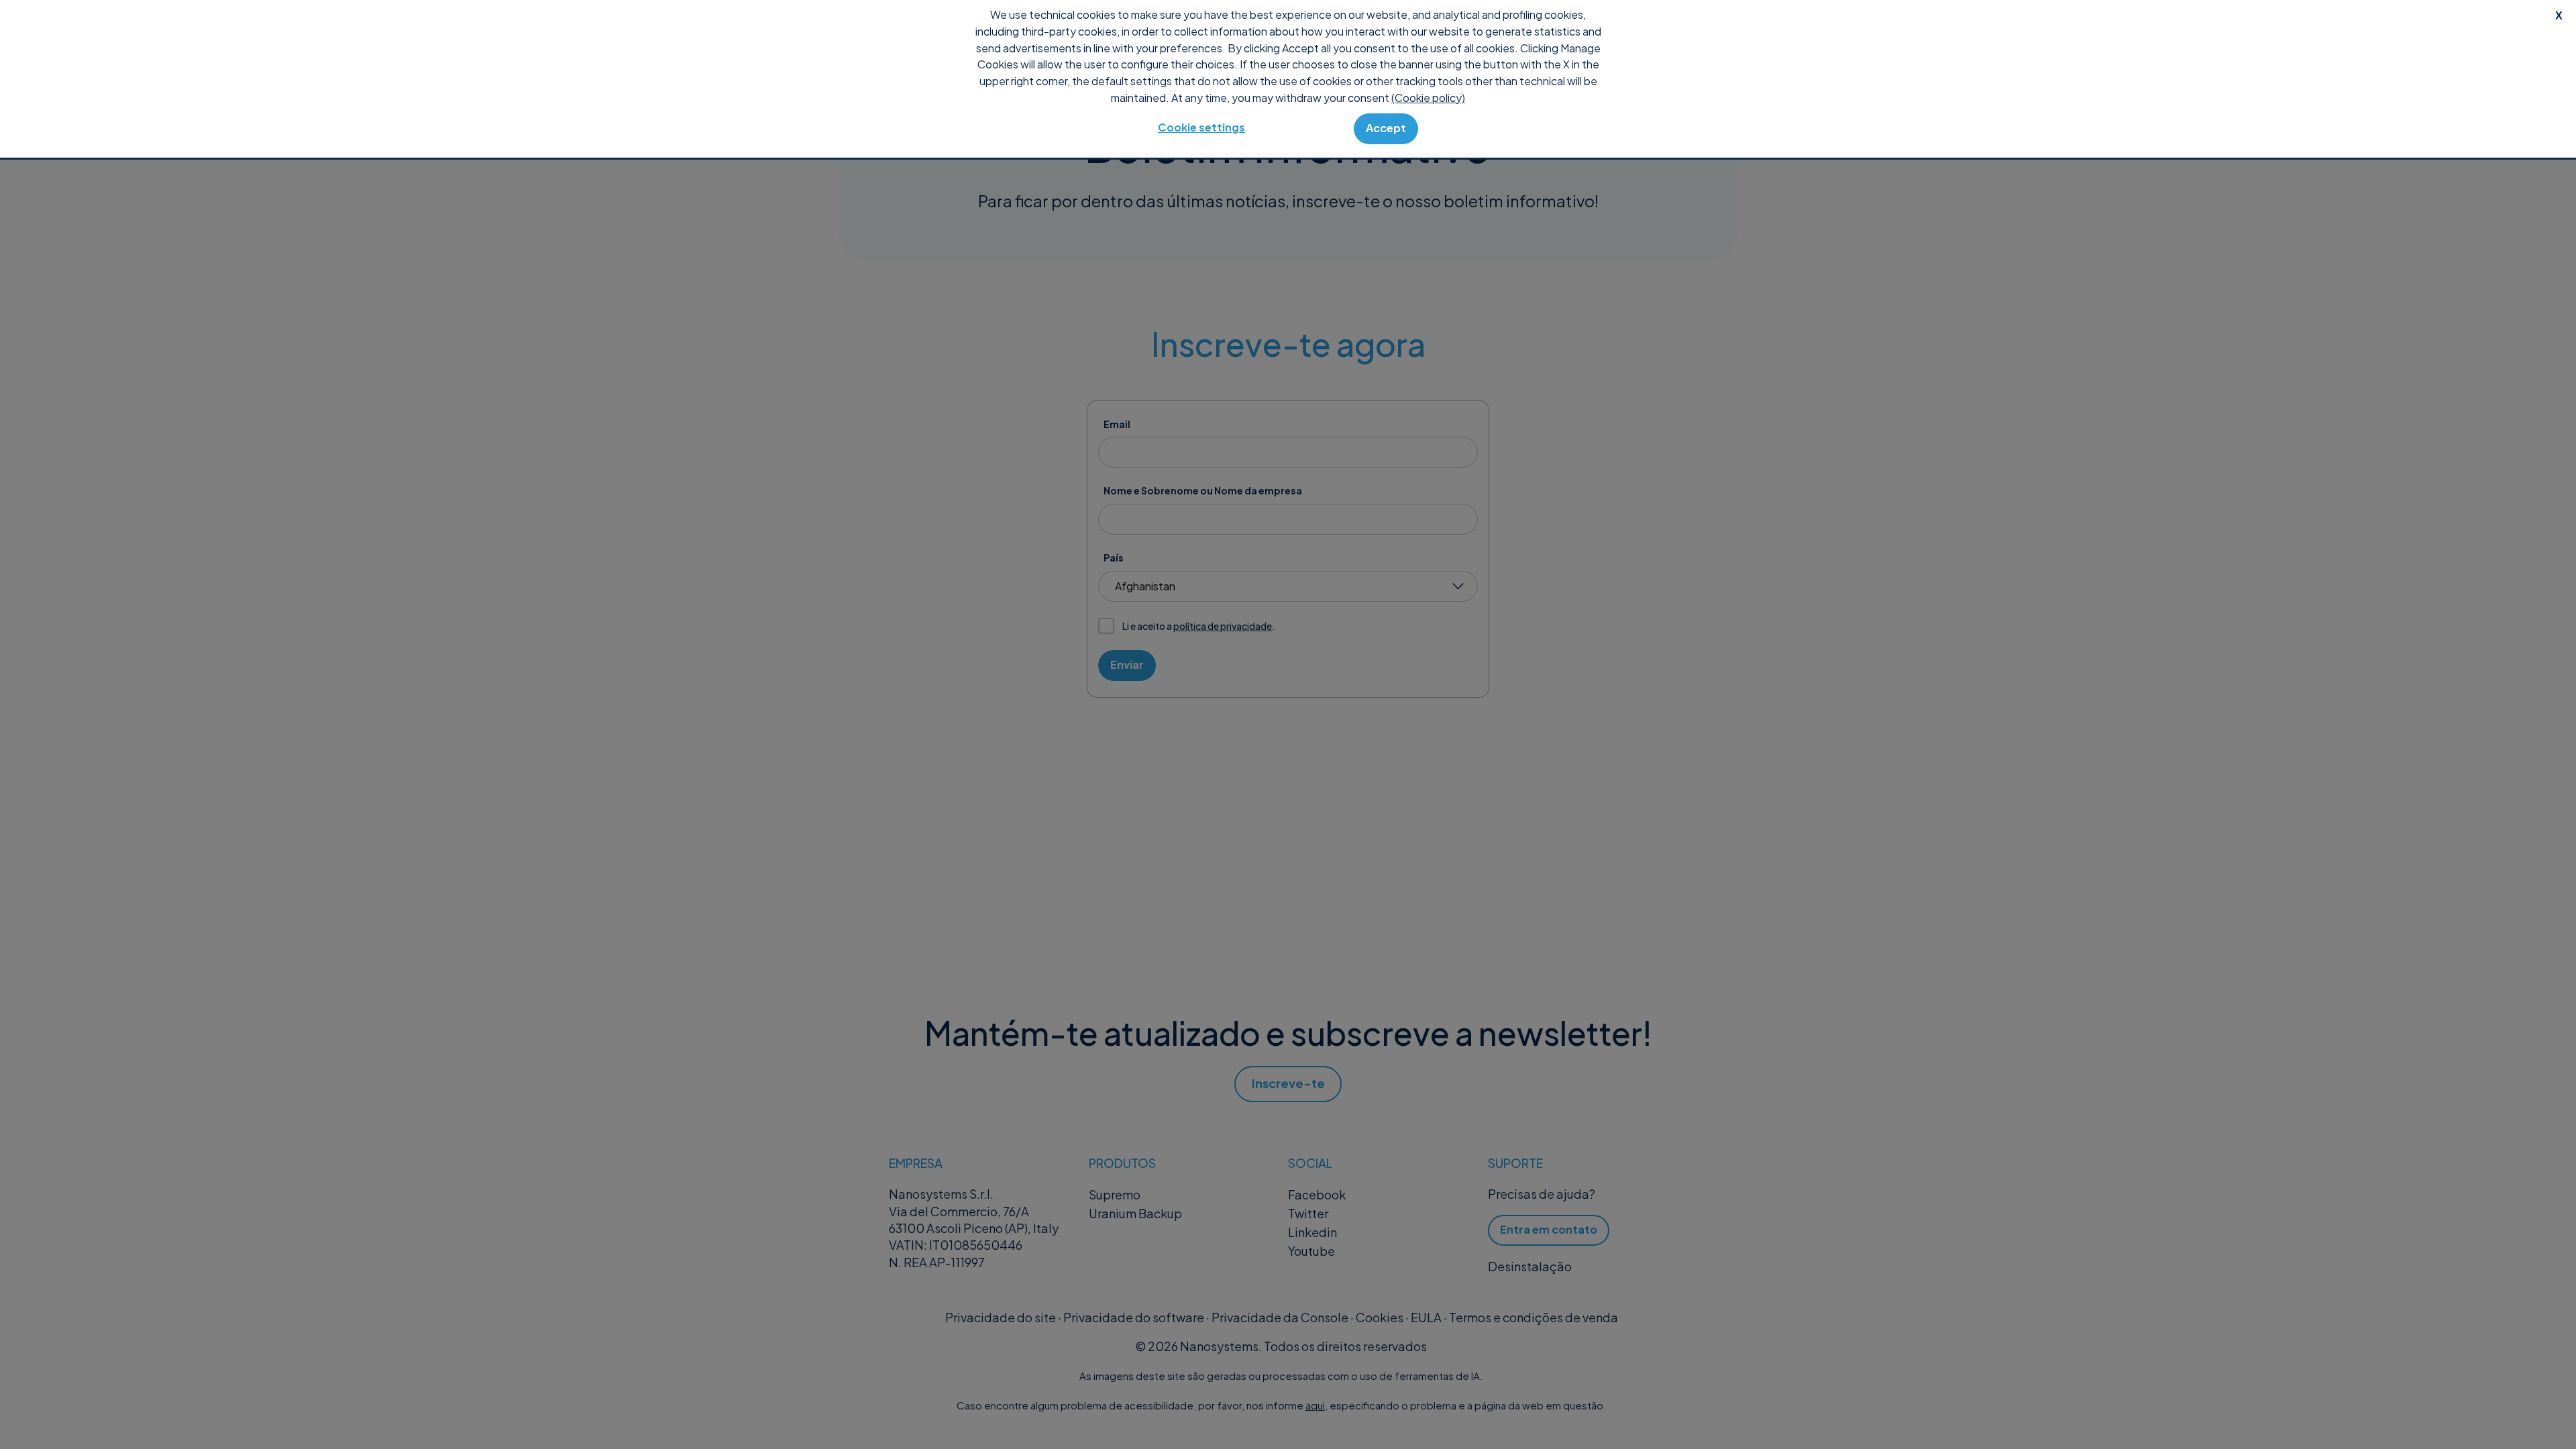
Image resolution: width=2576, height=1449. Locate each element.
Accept (1386, 128)
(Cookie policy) (1428, 98)
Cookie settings (1201, 127)
